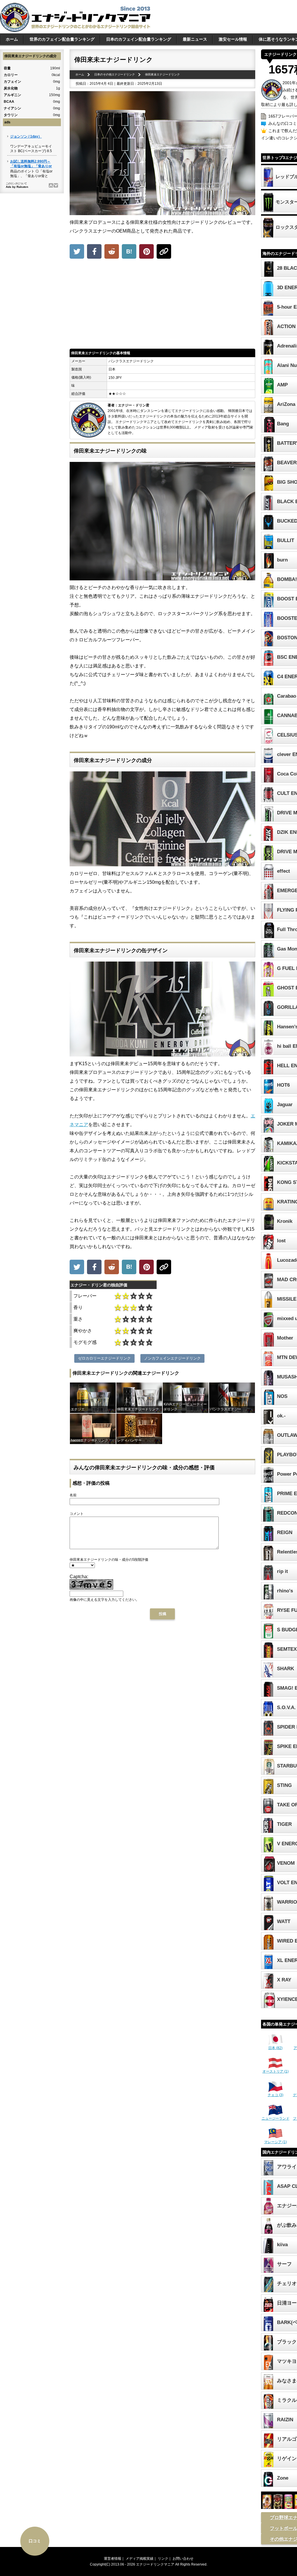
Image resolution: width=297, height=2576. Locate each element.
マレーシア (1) (276, 2142)
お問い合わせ (183, 2559)
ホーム (12, 39)
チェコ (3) (276, 2095)
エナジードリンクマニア (155, 2564)
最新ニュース (195, 39)
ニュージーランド (276, 2118)
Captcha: (79, 1577)
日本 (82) (275, 2048)
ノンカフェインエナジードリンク (172, 1358)
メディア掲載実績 (140, 2559)
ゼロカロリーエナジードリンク (104, 1358)
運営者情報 (113, 2559)
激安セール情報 (233, 39)
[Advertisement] (162, 305)
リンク (163, 2559)
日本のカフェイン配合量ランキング (139, 39)
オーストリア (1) (276, 2071)
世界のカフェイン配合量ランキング (62, 39)
